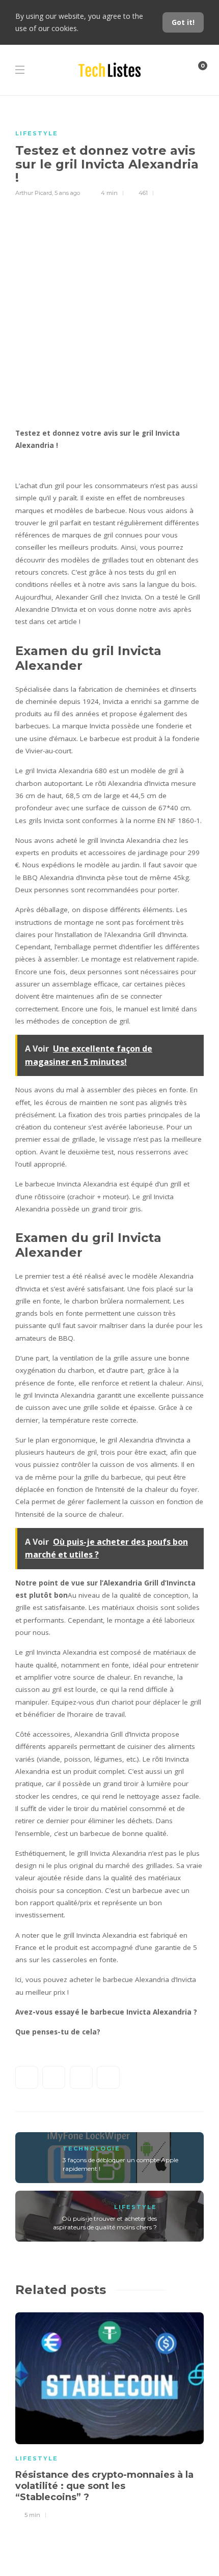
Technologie (91, 2148)
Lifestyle (37, 133)
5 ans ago (67, 193)
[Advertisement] (109, 313)
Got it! (183, 22)
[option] (109, 2414)
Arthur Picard (34, 193)
